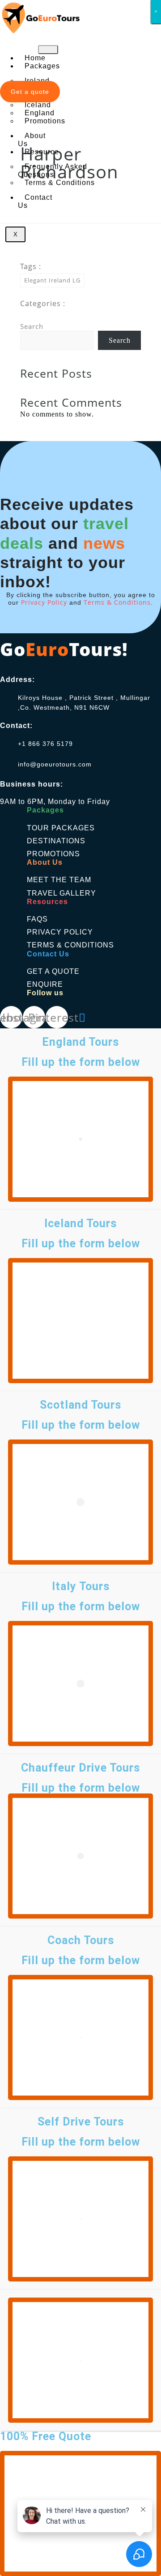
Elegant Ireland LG (52, 280)
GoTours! (64, 649)
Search (32, 326)
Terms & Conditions (60, 183)
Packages (42, 66)
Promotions (45, 121)
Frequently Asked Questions (53, 170)
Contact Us (35, 201)
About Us (32, 140)
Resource (42, 152)
